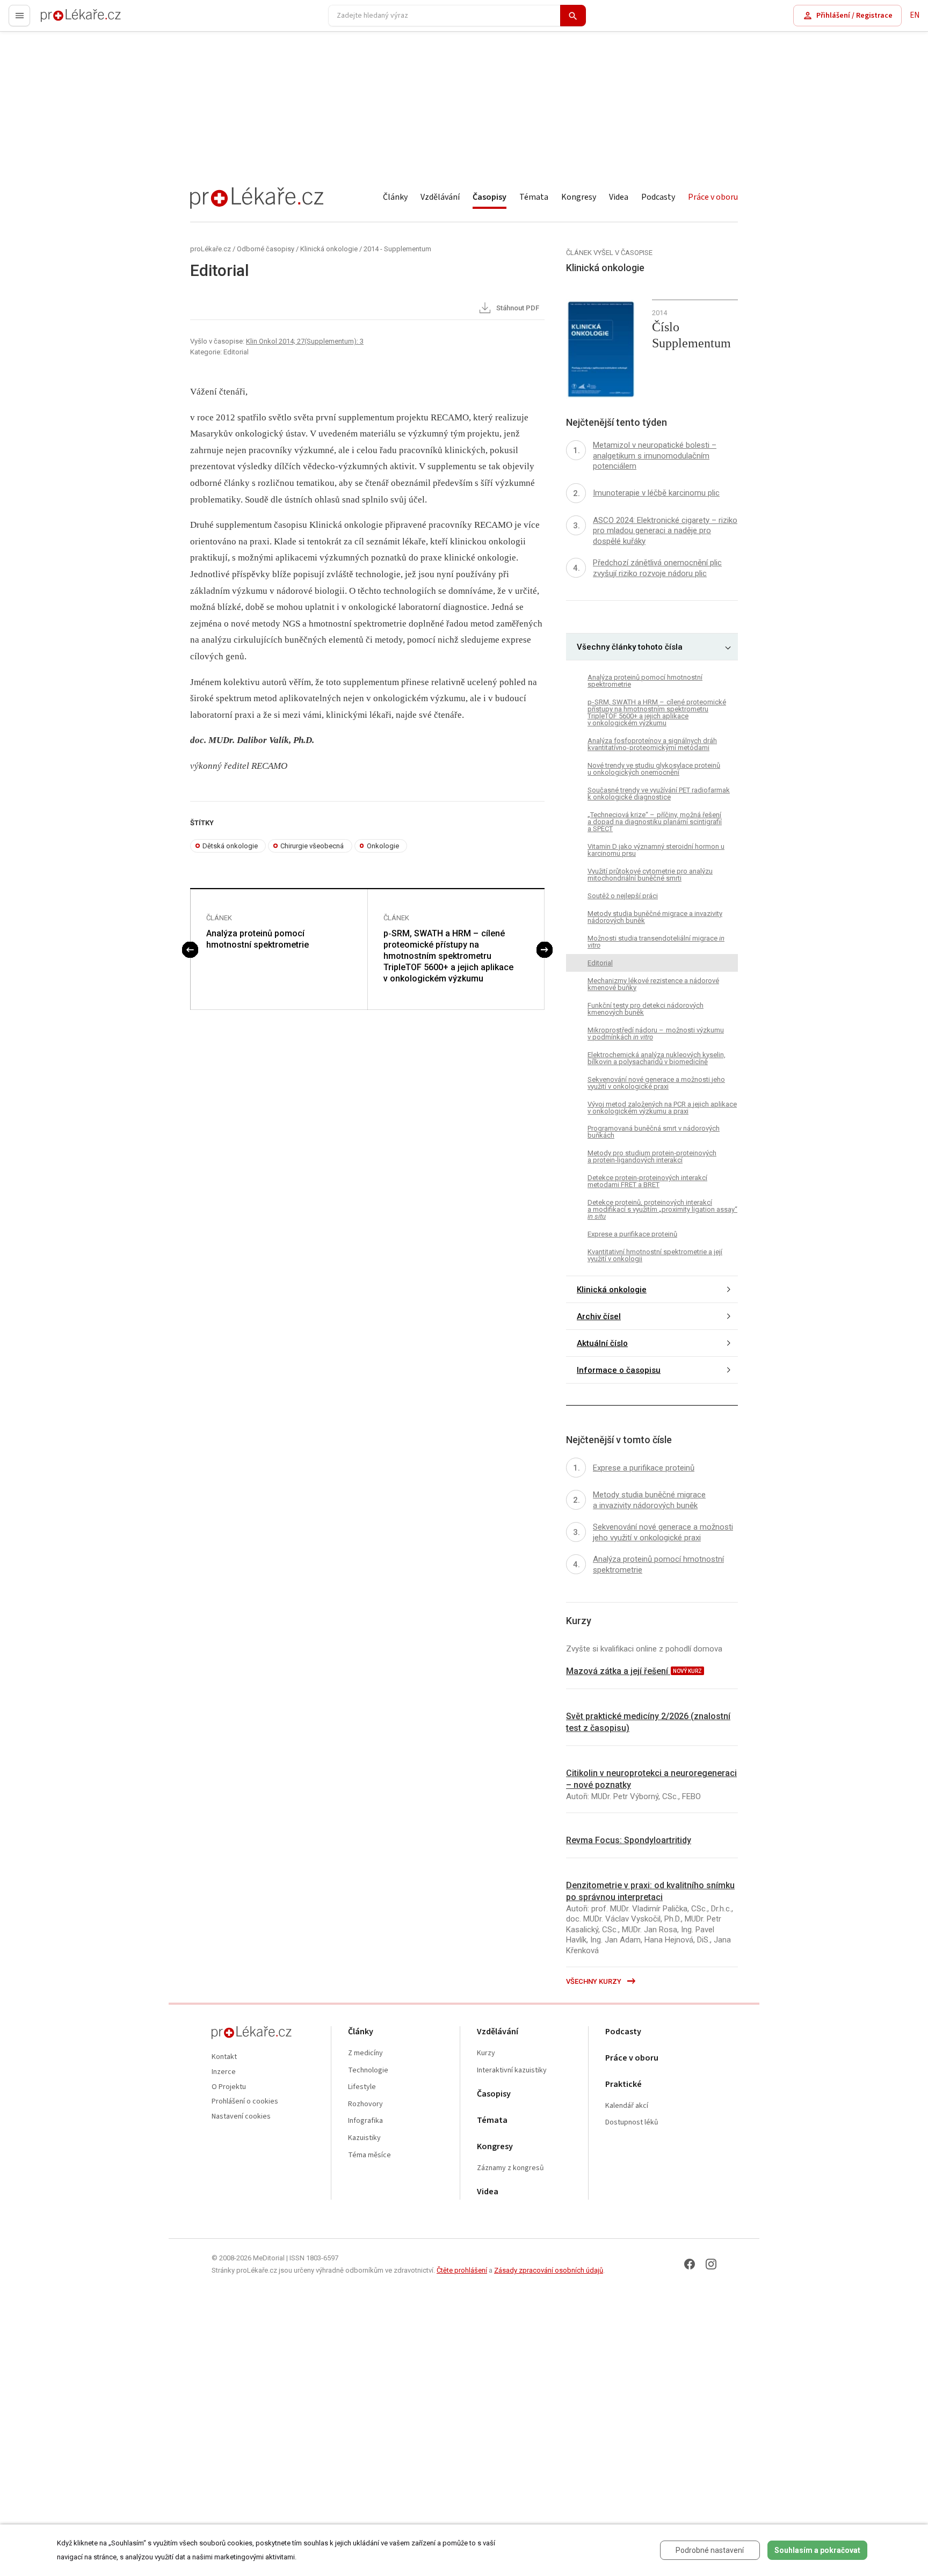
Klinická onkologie (329, 249)
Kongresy (579, 197)
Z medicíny (365, 2053)
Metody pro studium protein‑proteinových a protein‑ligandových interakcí (652, 1156)
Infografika (365, 2121)
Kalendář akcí (627, 2106)
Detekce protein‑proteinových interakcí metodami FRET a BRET (647, 1181)
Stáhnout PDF (517, 308)
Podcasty (658, 197)
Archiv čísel (599, 1316)
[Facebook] (690, 2264)
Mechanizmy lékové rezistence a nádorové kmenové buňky (653, 984)
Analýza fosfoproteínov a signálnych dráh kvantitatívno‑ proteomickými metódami (652, 744)
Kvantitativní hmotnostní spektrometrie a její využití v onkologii (655, 1255)
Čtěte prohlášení (462, 2270)
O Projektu (229, 2087)
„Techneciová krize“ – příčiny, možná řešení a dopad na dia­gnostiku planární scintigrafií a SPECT (655, 822)
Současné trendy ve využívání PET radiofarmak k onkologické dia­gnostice (659, 794)
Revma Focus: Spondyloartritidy (629, 1840)
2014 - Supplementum (397, 249)
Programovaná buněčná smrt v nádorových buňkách (654, 1132)
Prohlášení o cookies (245, 2102)
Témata (534, 197)
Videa (619, 197)
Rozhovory (365, 2104)
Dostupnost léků (632, 2123)
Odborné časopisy (266, 249)
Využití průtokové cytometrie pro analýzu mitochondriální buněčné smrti (650, 875)
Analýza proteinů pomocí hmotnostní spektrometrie (258, 939)
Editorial (600, 963)
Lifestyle (362, 2087)
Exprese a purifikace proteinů (632, 1234)
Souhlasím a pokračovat (817, 2550)
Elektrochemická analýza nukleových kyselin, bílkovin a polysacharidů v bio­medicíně (657, 1058)
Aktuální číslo (602, 1343)
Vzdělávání (440, 197)
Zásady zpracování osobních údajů (549, 2270)
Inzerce (224, 2072)
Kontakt (224, 2057)
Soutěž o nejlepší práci (623, 896)
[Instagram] (711, 2264)
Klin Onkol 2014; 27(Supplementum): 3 (305, 341)
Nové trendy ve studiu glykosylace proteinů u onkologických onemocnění (654, 769)
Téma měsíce (369, 2155)
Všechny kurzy (595, 1981)
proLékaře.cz (63, 20)
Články (395, 197)
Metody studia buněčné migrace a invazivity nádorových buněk (655, 917)
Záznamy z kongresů (510, 2168)
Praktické (624, 2084)
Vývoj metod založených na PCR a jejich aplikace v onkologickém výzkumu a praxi (662, 1108)
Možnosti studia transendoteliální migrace (656, 942)
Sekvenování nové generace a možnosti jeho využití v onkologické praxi (656, 1083)
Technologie (368, 2071)
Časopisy (490, 197)
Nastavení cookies (241, 2117)
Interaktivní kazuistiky (512, 2071)
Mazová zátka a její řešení (618, 1671)
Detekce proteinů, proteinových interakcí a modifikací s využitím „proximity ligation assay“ (662, 1209)
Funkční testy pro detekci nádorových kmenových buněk (646, 1009)
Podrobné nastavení (710, 2550)
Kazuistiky (364, 2138)
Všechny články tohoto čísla (630, 647)
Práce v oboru (713, 197)
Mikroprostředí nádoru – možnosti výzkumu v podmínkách (656, 1034)
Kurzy (486, 2053)
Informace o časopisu (619, 1370)
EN (915, 15)
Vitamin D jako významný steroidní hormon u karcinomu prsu (656, 850)
